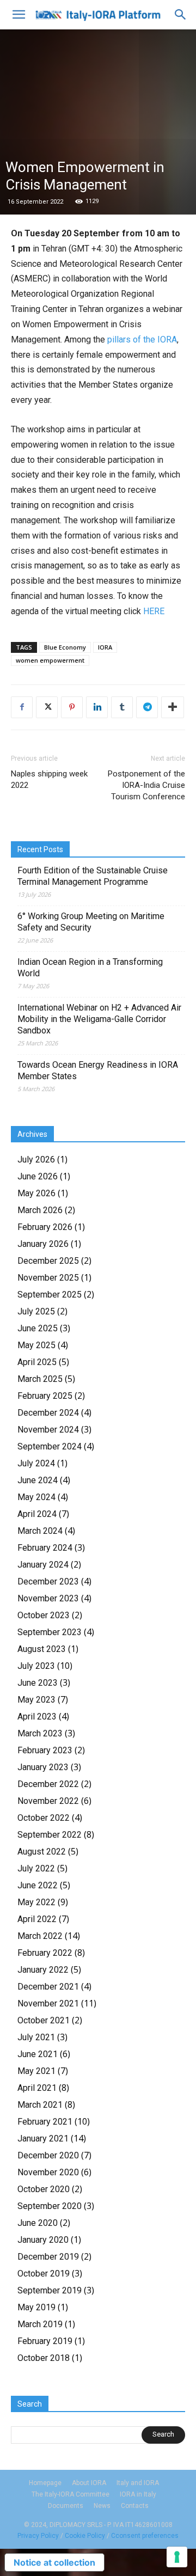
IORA (105, 647)
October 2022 (44, 1818)
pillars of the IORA (142, 339)
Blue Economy (65, 647)
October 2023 (44, 1615)
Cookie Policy (85, 2536)
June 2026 (38, 1176)
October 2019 (44, 2274)
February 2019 (45, 2341)
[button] (19, 15)
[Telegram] (147, 707)
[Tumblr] (122, 707)
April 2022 (37, 1919)
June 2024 (38, 1480)
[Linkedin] (97, 707)
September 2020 (50, 2206)
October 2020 (44, 2189)
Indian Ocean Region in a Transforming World (90, 968)
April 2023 (37, 1717)
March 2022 (40, 1936)
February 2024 (45, 1548)
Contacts (135, 2506)
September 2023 (50, 1632)
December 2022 (48, 1784)
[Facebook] (22, 707)
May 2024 (36, 1497)
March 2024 (40, 1531)
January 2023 (43, 1767)
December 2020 (48, 2155)
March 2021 (40, 2105)
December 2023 (48, 1581)
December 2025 (48, 1261)
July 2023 (36, 1666)
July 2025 (36, 1311)
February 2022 (45, 1953)
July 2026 (36, 1159)
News (102, 2506)
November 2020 (48, 2172)
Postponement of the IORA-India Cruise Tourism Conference (146, 785)
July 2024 (36, 1463)
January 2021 (43, 2138)
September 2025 (50, 1295)
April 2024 (37, 1514)
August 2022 (42, 1852)
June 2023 (38, 1683)
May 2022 (36, 1902)
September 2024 (50, 1446)
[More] (173, 707)
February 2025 (45, 1396)
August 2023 (42, 1649)
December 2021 (48, 1987)
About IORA (89, 2483)
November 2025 (48, 1278)
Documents (66, 2506)
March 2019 (40, 2324)
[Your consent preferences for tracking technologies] (177, 2557)
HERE (154, 611)
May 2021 (36, 2071)
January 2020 (43, 2240)
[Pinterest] (72, 707)
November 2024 (48, 1430)
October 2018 (44, 2358)
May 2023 (36, 1700)
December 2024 (48, 1413)
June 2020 (38, 2223)
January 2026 (43, 1244)
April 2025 (37, 1362)
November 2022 (48, 1801)
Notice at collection (54, 2562)
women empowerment (50, 660)
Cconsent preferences (145, 2536)
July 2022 (36, 1868)
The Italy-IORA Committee (71, 2494)
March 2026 (40, 1210)
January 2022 (43, 1970)
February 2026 (45, 1227)
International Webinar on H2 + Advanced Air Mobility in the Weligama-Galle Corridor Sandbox (99, 1019)
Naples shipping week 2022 (49, 779)
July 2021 (36, 2037)
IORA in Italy (138, 2494)
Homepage (45, 2483)
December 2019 (48, 2257)
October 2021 (44, 2020)
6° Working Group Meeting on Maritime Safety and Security (91, 922)
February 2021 (45, 2122)
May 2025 (36, 1345)
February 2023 (45, 1750)
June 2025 (38, 1328)
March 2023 (40, 1733)
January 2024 (43, 1565)
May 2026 (36, 1193)
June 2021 (38, 2054)
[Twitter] (47, 707)
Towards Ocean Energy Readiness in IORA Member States (98, 1070)
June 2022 (38, 1885)
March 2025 (40, 1379)
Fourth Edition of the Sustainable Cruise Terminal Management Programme (93, 876)
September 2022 (50, 1835)
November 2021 (48, 2003)
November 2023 (48, 1598)
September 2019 (50, 2290)
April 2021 (37, 2088)
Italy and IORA (138, 2483)
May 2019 (36, 2307)
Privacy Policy (38, 2536)
